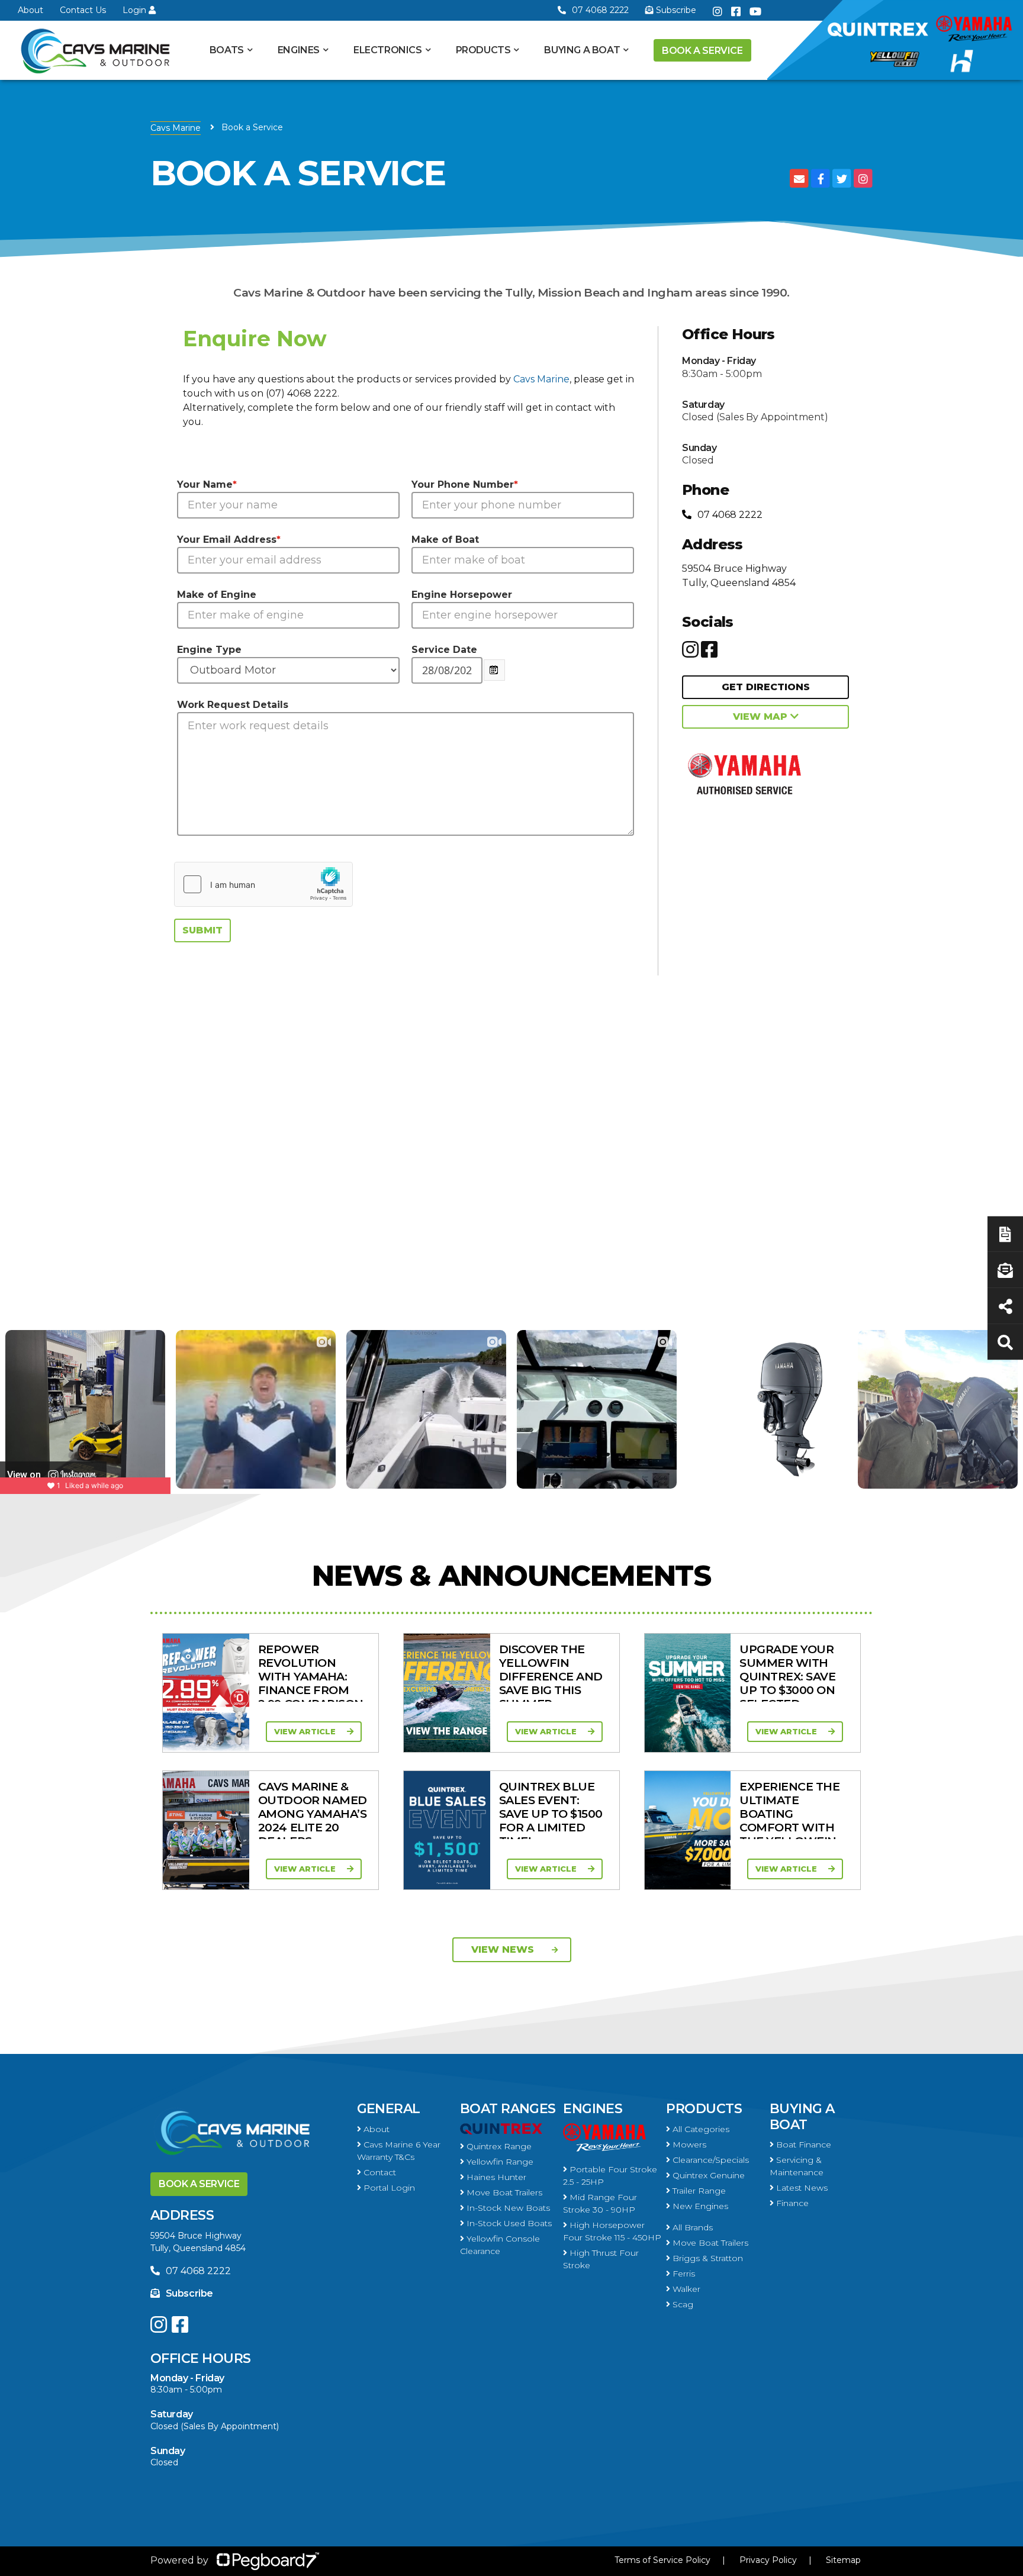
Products (483, 50)
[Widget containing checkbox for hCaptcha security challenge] (263, 884)
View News (503, 1949)
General (389, 2109)
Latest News (801, 2188)
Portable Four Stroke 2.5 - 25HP (610, 2176)
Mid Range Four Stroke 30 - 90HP (600, 2203)
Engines (593, 2109)
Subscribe (189, 2293)
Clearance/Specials (710, 2160)
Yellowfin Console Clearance (500, 2245)
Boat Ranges (508, 2109)
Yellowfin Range (499, 2162)
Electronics (388, 50)
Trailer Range (698, 2191)
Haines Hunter (495, 2177)
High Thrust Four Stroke (601, 2259)
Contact (379, 2172)
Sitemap (843, 2560)
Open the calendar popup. (494, 670)
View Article (306, 1731)
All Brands (691, 2227)
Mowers (688, 2144)
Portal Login (388, 2188)
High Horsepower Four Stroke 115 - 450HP (612, 2231)
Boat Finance (802, 2144)
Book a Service (702, 51)
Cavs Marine (176, 128)
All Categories (700, 2129)
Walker (685, 2289)
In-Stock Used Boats (508, 2223)
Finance (791, 2203)
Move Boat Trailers (503, 2192)
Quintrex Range (498, 2146)
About (30, 10)
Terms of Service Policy (662, 2560)
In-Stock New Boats (507, 2208)
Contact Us (83, 10)
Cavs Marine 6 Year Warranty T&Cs (399, 2151)
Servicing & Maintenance (797, 2166)
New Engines (699, 2206)
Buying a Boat (802, 2116)
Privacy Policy (768, 2560)
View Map (762, 717)
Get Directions (766, 687)
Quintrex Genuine (707, 2175)
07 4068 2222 (600, 10)
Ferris (683, 2274)
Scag (682, 2304)
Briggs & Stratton (707, 2258)
